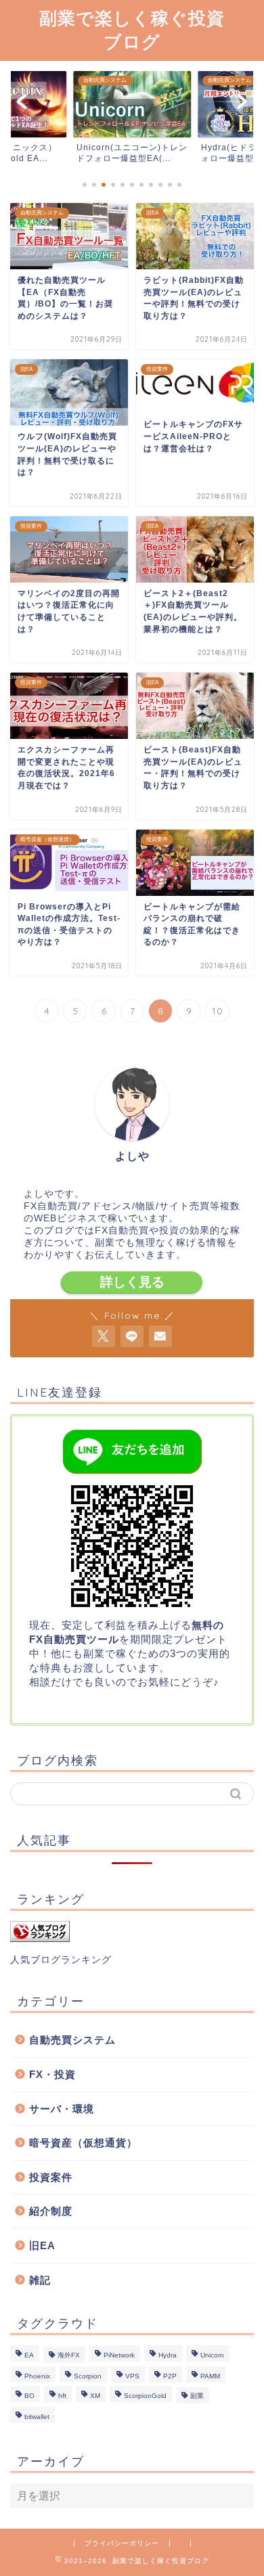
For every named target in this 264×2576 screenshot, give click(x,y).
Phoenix (37, 2376)
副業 (197, 2396)
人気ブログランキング (61, 1960)
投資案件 (51, 2177)
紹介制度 (51, 2211)
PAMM (210, 2376)
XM (95, 2396)
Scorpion (88, 2376)
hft (62, 2396)
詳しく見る (132, 1282)
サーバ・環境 (62, 2109)
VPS (132, 2376)
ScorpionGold (145, 2396)
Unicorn (212, 2355)
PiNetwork (119, 2355)
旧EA (42, 2245)
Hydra (168, 2355)
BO (29, 2396)
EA (29, 2355)
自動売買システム (72, 2040)
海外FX (69, 2355)
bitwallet (37, 2417)
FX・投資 (52, 2074)
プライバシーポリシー (122, 2543)
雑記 (40, 2280)
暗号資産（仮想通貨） (83, 2143)
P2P (170, 2376)
